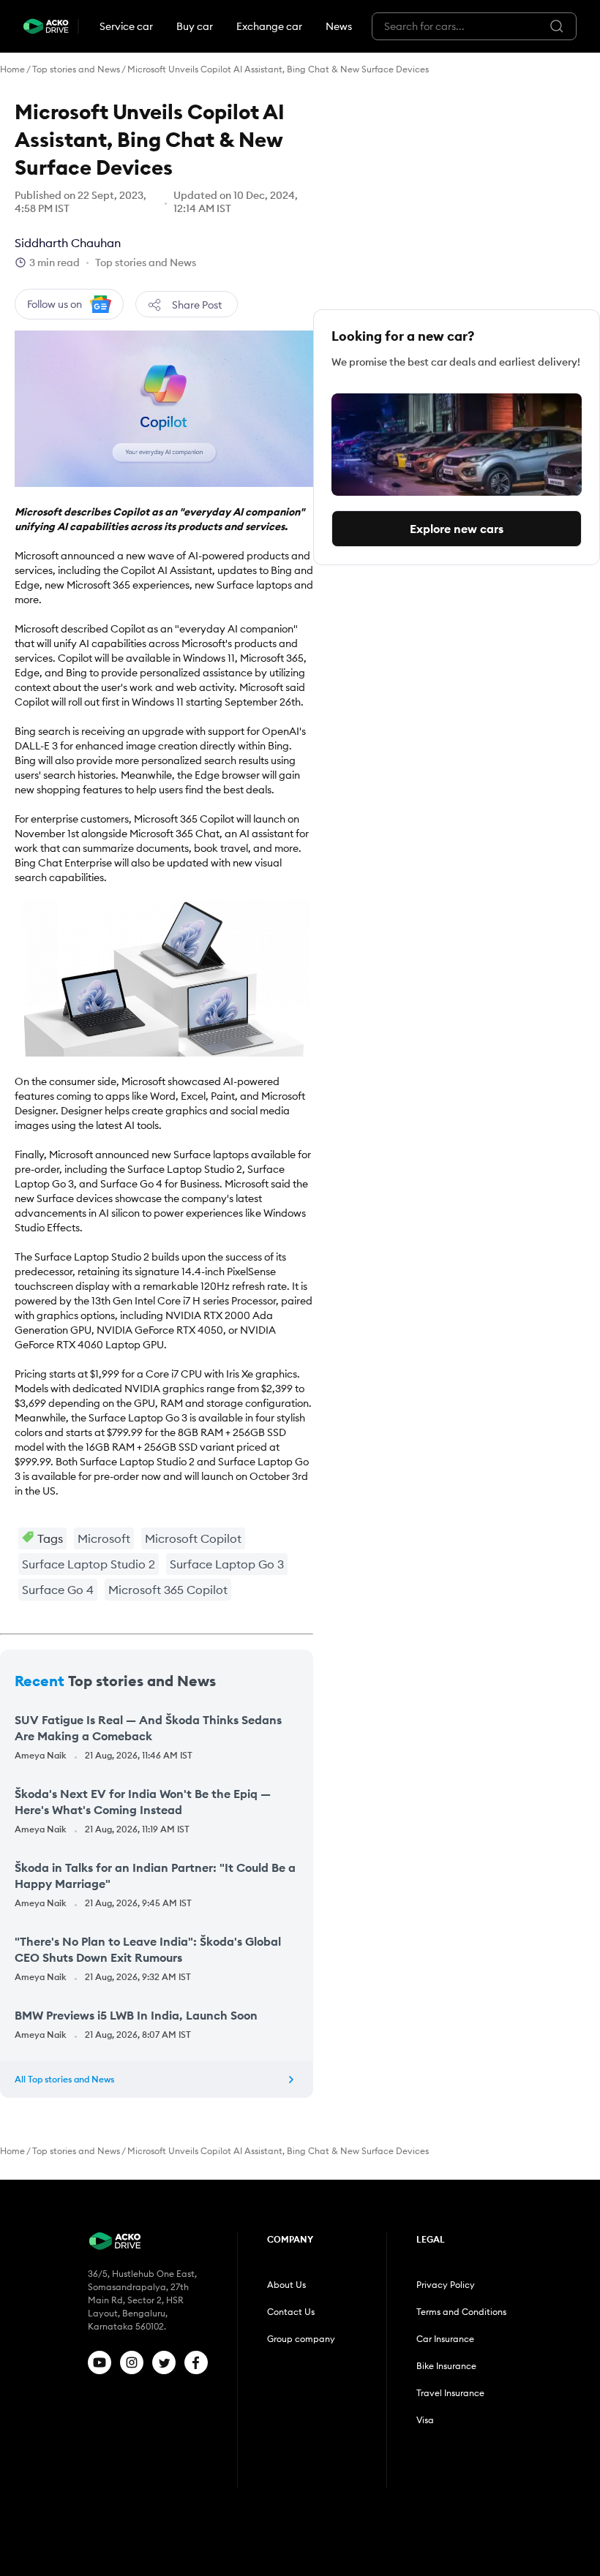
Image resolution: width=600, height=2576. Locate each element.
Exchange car (269, 26)
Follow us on (55, 304)
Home (12, 69)
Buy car (195, 26)
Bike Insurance (446, 2366)
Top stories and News (76, 69)
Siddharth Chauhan (68, 243)
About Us (286, 2285)
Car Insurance (445, 2339)
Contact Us (291, 2312)
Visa (425, 2420)
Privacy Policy (446, 2285)
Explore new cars (457, 529)
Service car (126, 26)
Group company (301, 2339)
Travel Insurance (450, 2393)
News (339, 26)
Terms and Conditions (461, 2312)
